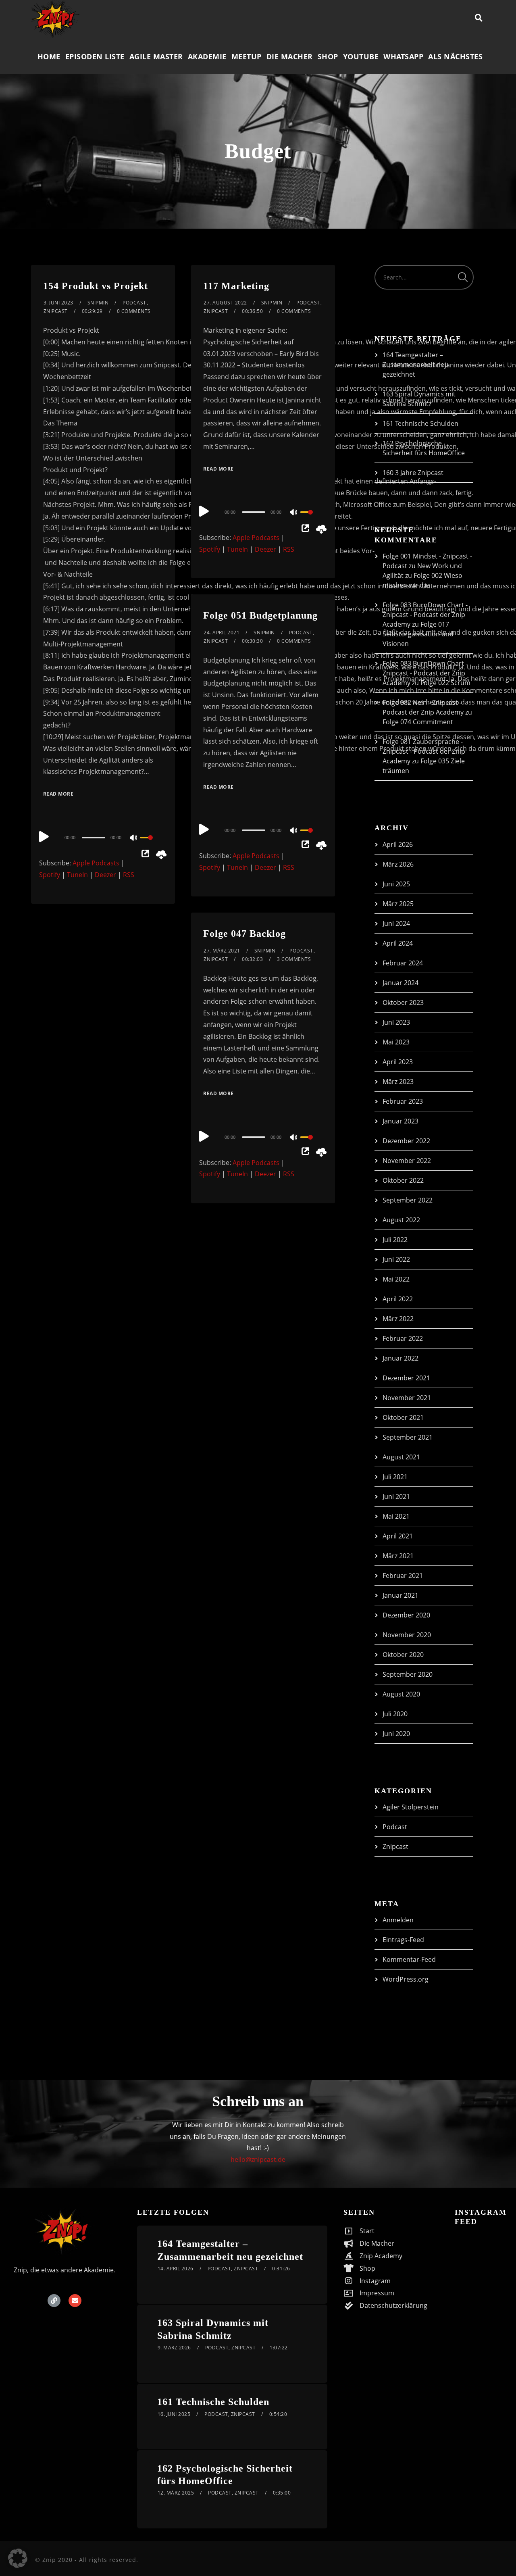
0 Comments (134, 311)
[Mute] (134, 838)
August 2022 (401, 1220)
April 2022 (398, 1299)
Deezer (105, 875)
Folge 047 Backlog (244, 934)
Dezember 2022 (406, 1141)
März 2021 (398, 1556)
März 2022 (398, 1319)
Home (49, 56)
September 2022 (408, 1200)
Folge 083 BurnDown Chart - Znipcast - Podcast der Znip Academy (425, 615)
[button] (18, 2558)
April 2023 (398, 1062)
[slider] (152, 844)
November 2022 (407, 1161)
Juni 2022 (396, 1259)
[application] (103, 837)
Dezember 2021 (406, 1378)
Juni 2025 (396, 884)
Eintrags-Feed (403, 1940)
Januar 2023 (401, 1121)
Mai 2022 (396, 1279)
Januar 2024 (401, 983)
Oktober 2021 (403, 1417)
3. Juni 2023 (58, 303)
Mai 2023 (396, 1042)
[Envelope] (75, 2301)
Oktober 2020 (403, 1655)
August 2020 (401, 1694)
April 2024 (398, 943)
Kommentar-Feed (409, 1959)
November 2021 (407, 1398)
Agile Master (156, 56)
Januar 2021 (401, 1595)
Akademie (207, 56)
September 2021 (408, 1437)
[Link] (54, 2301)
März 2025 (398, 904)
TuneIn (77, 875)
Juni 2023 (396, 1022)
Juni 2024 (396, 923)
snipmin (98, 303)
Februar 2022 (403, 1338)
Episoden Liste (95, 56)
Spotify (50, 875)
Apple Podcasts (96, 863)
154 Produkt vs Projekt (96, 286)
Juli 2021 (395, 1477)
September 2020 (408, 1674)
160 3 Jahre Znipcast (413, 473)
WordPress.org (406, 1979)
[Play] (44, 836)
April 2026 (398, 844)
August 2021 (401, 1457)
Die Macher (290, 56)
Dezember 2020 (406, 1615)
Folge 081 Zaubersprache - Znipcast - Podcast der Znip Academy (424, 751)
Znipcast (56, 311)
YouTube (361, 56)
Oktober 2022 (403, 1180)
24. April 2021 (222, 633)
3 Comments (294, 959)
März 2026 (398, 864)
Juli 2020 (395, 1714)
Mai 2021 (396, 1516)
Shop (328, 56)
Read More (58, 794)
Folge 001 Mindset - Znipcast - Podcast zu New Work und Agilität (427, 566)
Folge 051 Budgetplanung (260, 615)
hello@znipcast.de (258, 2159)
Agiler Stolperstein (411, 1807)
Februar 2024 (403, 963)
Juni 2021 (396, 1496)
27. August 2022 (225, 303)
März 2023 (398, 1082)
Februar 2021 (403, 1576)
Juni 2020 (396, 1734)
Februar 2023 (403, 1101)
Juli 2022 (395, 1240)
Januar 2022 (401, 1358)
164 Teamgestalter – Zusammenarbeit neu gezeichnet (415, 365)
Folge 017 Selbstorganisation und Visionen (418, 634)
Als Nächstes (455, 56)
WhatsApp (403, 56)
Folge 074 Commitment (418, 722)
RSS (129, 875)
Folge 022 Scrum (445, 683)
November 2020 (407, 1635)
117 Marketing (236, 286)
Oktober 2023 (403, 1002)
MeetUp (247, 56)
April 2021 (398, 1536)
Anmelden (398, 1920)
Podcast (134, 303)
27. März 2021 (222, 951)
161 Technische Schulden (420, 423)
